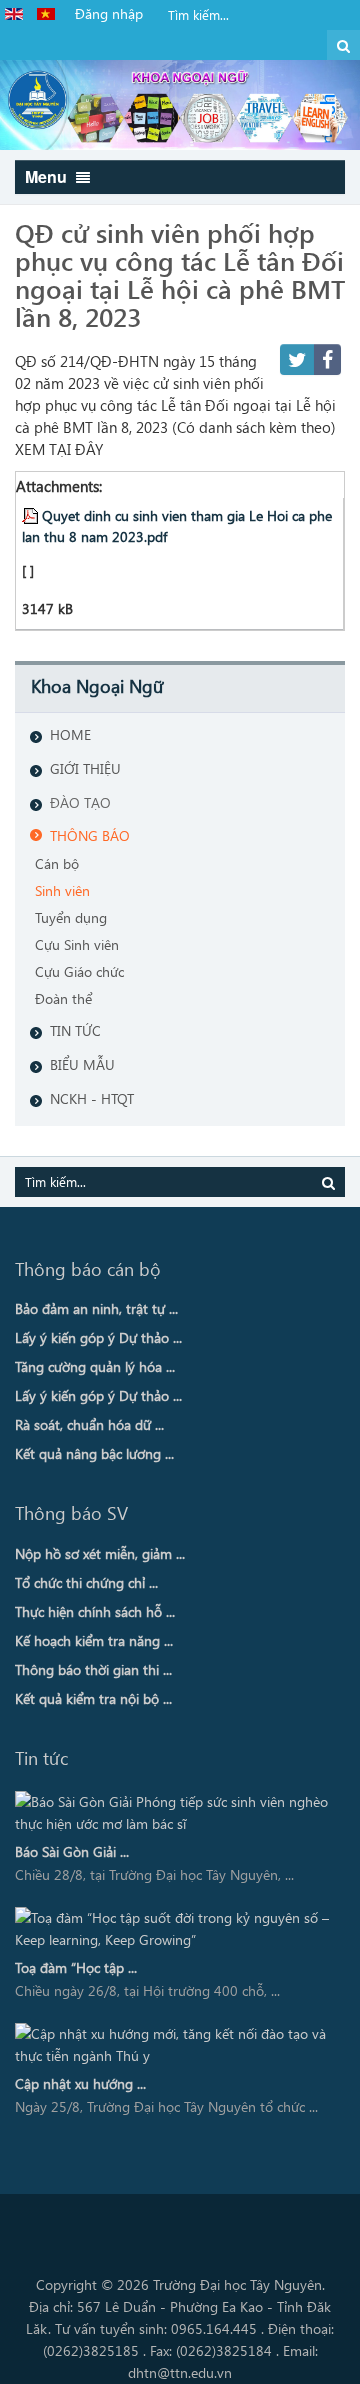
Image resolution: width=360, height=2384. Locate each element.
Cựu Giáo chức (79, 971)
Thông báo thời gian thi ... (93, 1669)
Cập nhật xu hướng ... (80, 2083)
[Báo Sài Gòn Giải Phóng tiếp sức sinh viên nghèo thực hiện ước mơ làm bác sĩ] (173, 1813)
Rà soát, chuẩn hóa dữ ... (89, 1424)
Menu (48, 176)
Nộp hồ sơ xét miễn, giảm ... (100, 1553)
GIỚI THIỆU (85, 768)
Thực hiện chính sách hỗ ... (95, 1611)
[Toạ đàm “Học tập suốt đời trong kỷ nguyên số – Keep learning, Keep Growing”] (173, 1929)
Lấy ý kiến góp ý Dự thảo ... (98, 1337)
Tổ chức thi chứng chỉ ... (86, 1582)
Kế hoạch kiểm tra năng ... (94, 1640)
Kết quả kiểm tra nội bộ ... (93, 1698)
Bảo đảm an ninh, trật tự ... (96, 1308)
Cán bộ (57, 863)
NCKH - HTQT (92, 1098)
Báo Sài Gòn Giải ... (72, 1851)
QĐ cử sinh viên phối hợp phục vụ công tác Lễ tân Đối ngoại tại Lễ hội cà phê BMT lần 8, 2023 (180, 274)
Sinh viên (62, 890)
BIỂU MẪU (82, 1064)
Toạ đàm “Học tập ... (76, 1967)
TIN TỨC (75, 1030)
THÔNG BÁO (90, 835)
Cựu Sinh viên (77, 944)
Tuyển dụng (71, 917)
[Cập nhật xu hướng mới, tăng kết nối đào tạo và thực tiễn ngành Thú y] (173, 2045)
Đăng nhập (109, 13)
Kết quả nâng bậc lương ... (94, 1453)
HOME (70, 734)
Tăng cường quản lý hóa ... (95, 1366)
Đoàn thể (63, 998)
